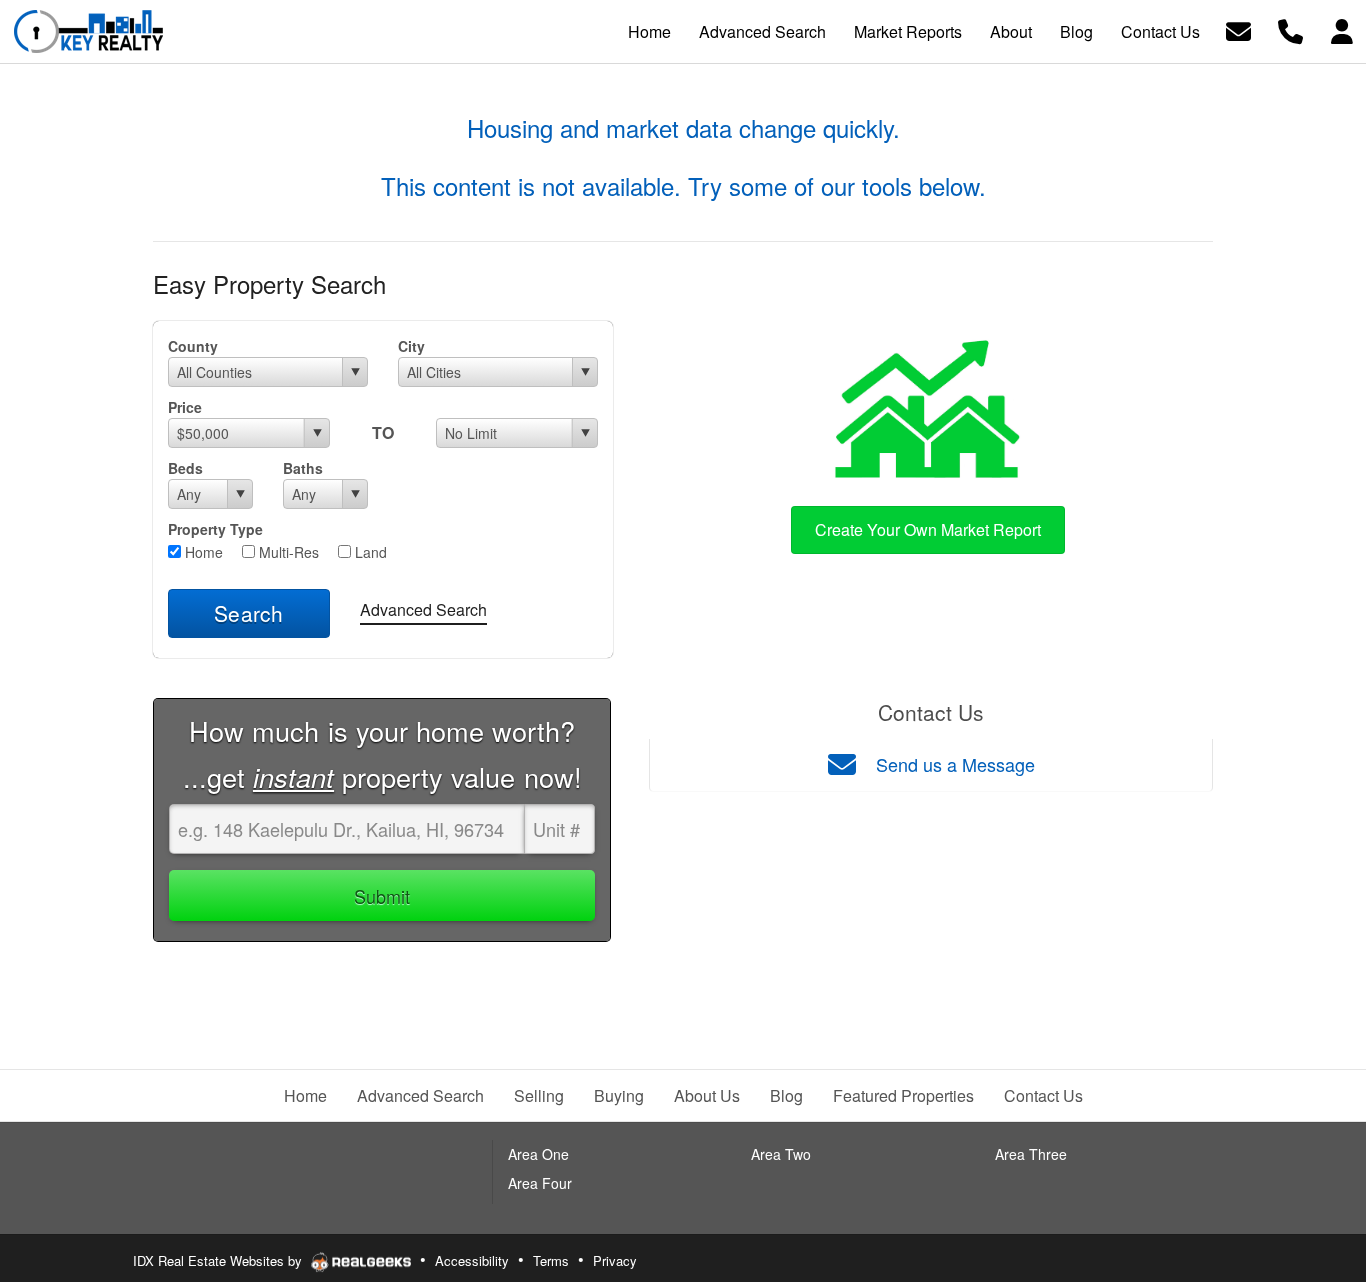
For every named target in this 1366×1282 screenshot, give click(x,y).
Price (185, 407)
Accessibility (472, 1260)
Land (369, 552)
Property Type (215, 529)
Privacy (615, 1260)
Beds (185, 468)
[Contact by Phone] (1290, 29)
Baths (303, 468)
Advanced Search (423, 609)
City (411, 346)
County (193, 346)
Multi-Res (287, 552)
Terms (551, 1260)
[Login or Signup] (1342, 29)
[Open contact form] (1238, 29)
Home (202, 552)
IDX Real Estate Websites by (219, 1260)
